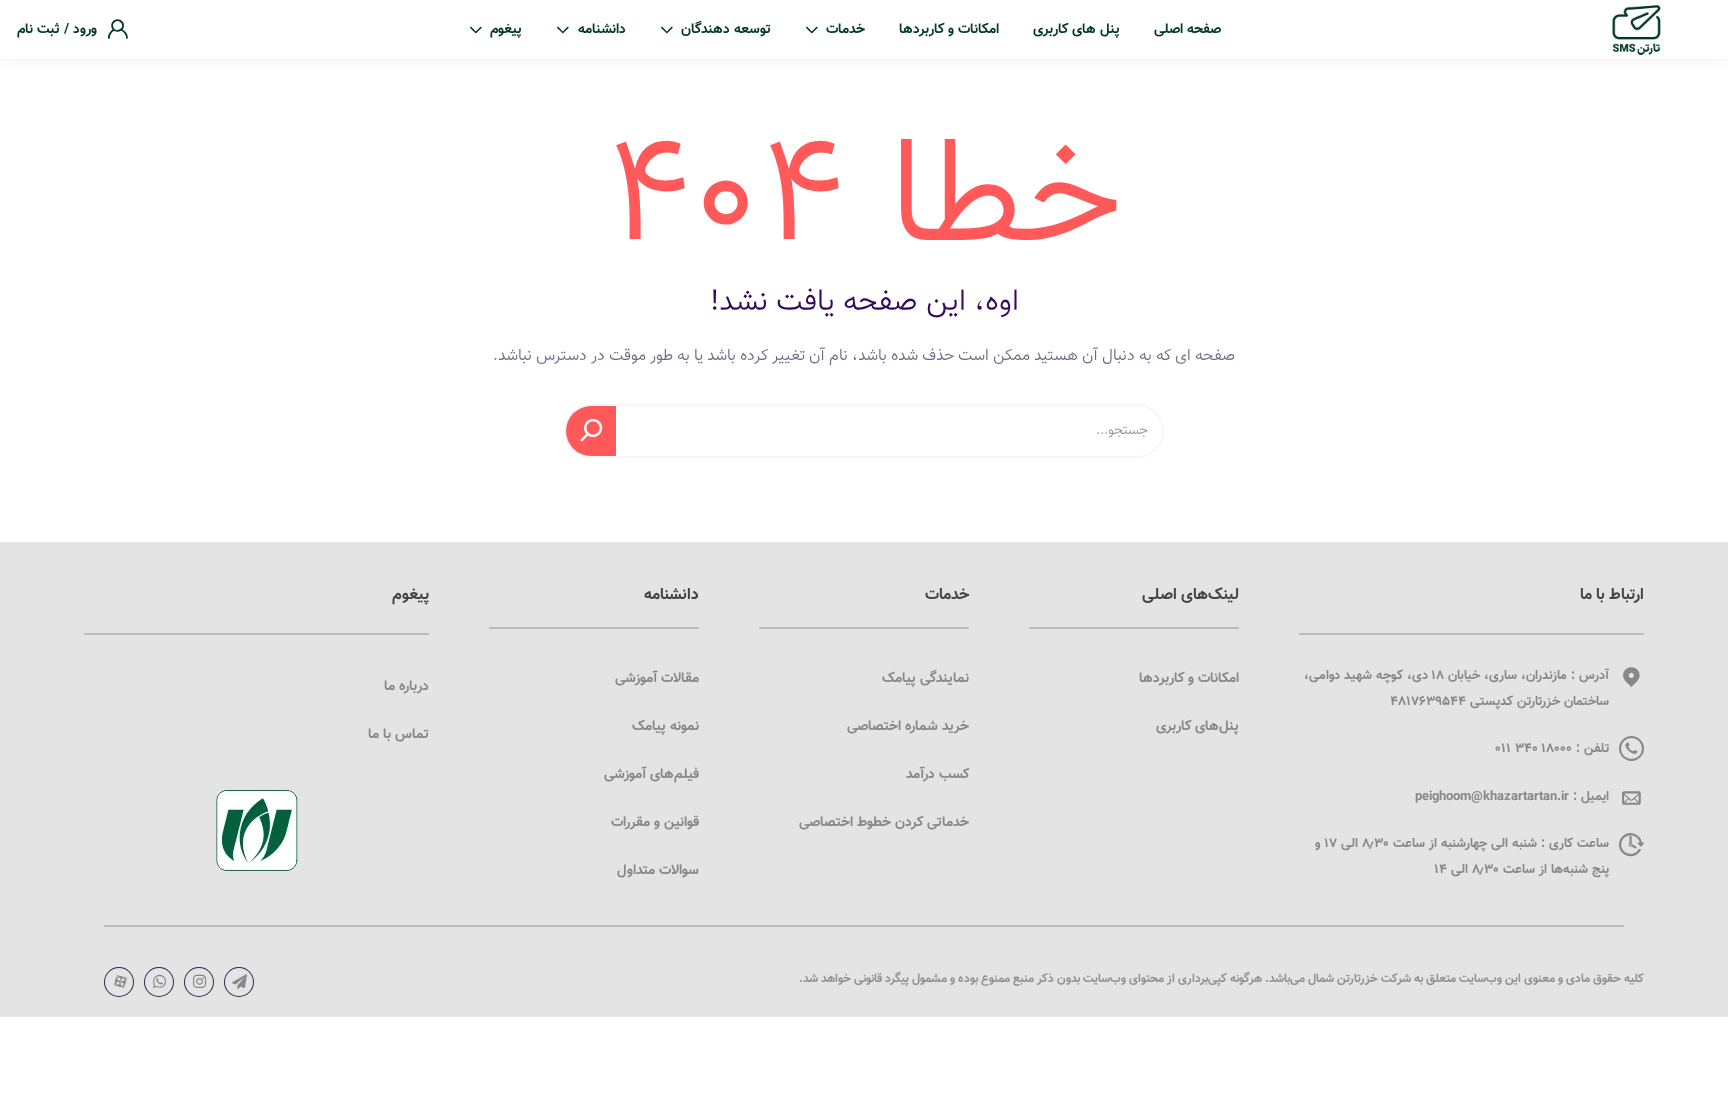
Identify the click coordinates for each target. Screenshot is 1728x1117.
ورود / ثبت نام (57, 30)
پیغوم (506, 30)
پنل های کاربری (1076, 30)
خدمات (845, 30)
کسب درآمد (937, 775)
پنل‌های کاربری (1197, 727)
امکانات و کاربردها (949, 30)
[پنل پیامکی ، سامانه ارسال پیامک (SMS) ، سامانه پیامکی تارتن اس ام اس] (1636, 30)
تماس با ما (398, 735)
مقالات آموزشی (657, 679)
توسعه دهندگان (726, 30)
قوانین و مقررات (655, 823)
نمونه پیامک (665, 727)
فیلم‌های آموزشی (651, 775)
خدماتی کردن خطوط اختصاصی (884, 823)
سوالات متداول (658, 871)
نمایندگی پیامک (925, 679)
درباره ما (406, 687)
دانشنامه (602, 30)
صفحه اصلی (1187, 30)
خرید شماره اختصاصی (908, 727)
